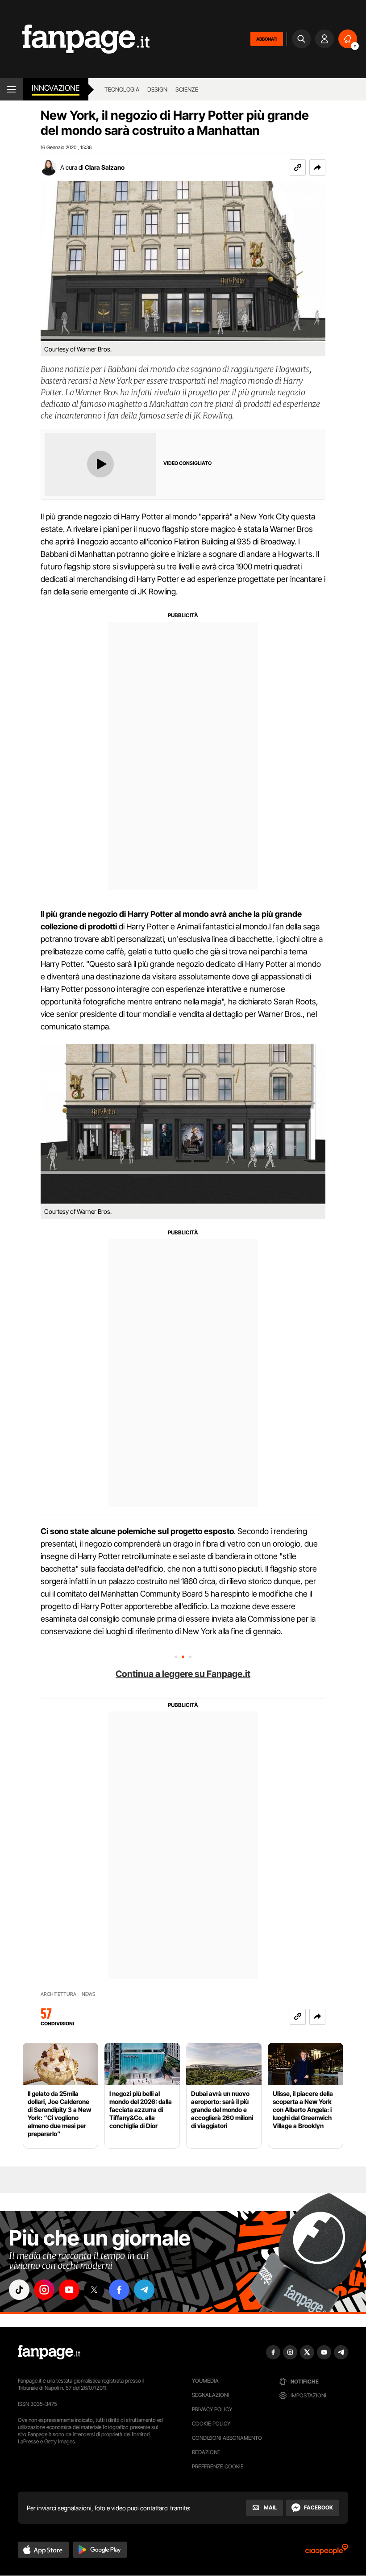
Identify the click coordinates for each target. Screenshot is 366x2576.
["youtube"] (69, 2290)
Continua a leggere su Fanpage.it (183, 1674)
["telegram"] (144, 2290)
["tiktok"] (19, 2290)
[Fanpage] (49, 2352)
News (89, 1994)
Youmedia (205, 2381)
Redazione (206, 2452)
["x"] (94, 2290)
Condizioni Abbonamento (227, 2438)
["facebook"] (119, 2290)
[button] (317, 167)
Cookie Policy (211, 2423)
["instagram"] (44, 2290)
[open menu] (11, 89)
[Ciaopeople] (327, 2552)
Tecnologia (122, 89)
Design (157, 89)
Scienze (187, 89)
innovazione (56, 88)
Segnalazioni (210, 2395)
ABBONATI (267, 39)
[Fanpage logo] (75, 39)
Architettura (58, 1994)
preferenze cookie (218, 2466)
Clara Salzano (105, 167)
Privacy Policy (212, 2409)
